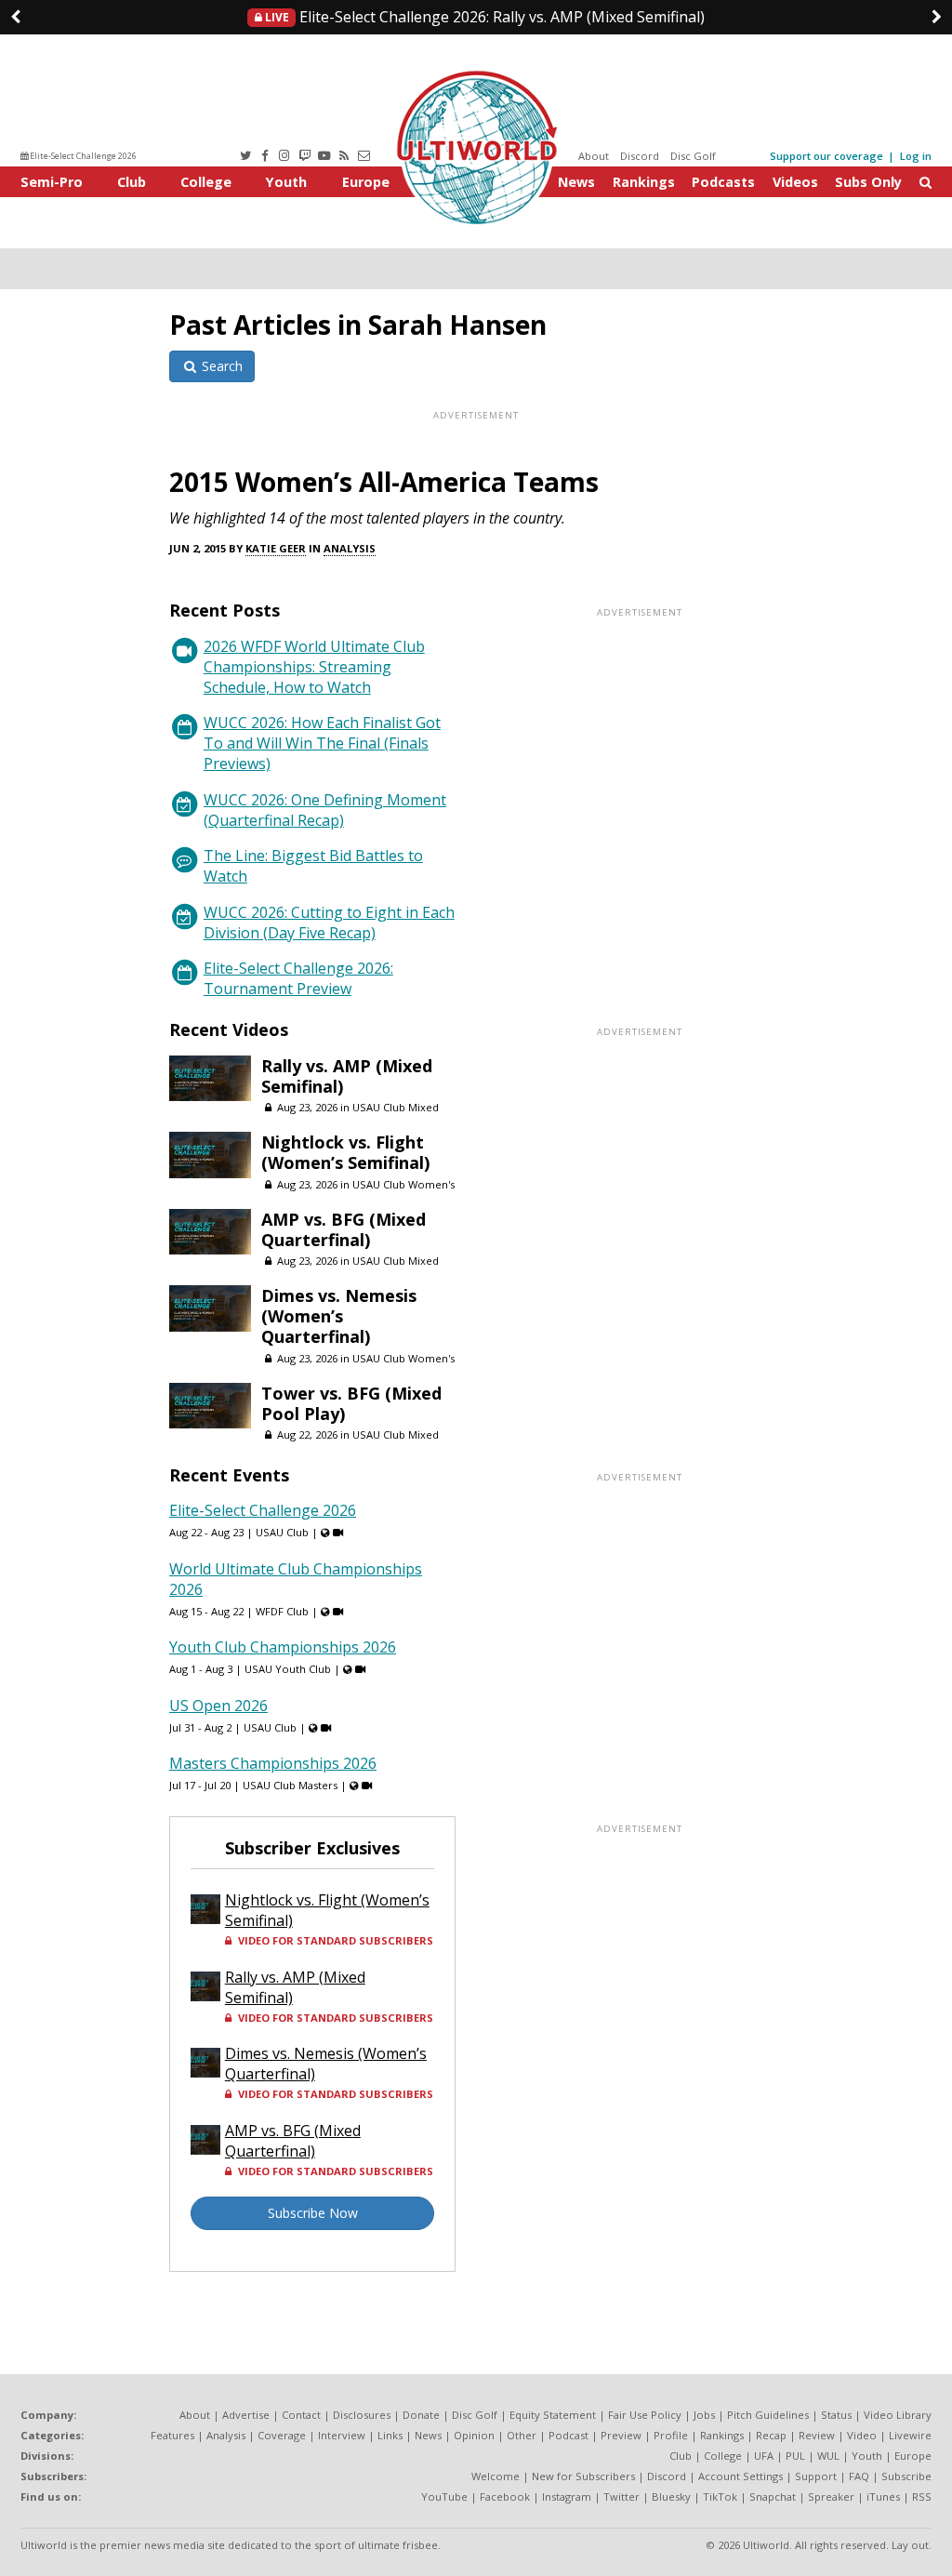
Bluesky (671, 2496)
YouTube (444, 2496)
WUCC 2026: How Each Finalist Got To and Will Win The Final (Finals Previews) (322, 743)
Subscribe (906, 2476)
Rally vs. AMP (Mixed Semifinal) (484, 17)
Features (172, 2435)
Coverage (282, 2435)
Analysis (350, 548)
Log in (916, 156)
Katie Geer (276, 548)
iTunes (883, 2496)
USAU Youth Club (288, 1669)
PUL (795, 2456)
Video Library (898, 2415)
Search (220, 366)
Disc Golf (693, 156)
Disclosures (362, 2415)
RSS (922, 2496)
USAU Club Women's (403, 1184)
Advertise (246, 2415)
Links (390, 2435)
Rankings (644, 182)
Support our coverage (826, 156)
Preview (621, 2435)
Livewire (910, 2435)
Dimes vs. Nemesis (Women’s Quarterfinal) (339, 1316)
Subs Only (868, 182)
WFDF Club (282, 1611)
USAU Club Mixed (396, 1107)
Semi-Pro (52, 182)
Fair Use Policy (645, 2415)
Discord (640, 156)
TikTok (720, 2496)
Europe (366, 182)
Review (817, 2435)
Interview (342, 2435)
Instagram (567, 2496)
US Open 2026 (218, 1706)
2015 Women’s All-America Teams (384, 482)
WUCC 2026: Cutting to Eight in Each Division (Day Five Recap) (329, 923)
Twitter (621, 2496)
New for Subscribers (583, 2476)
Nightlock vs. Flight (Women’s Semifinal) (345, 1152)
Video (862, 2435)
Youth (286, 182)
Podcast (569, 2435)
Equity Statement (553, 2415)
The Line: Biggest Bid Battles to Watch (313, 866)
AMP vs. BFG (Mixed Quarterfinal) (344, 1229)
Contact (301, 2415)
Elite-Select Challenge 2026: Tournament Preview (298, 978)
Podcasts (723, 182)
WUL (828, 2456)
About (594, 156)
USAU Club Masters (290, 1785)
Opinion (474, 2435)
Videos (795, 182)
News (576, 182)
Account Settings (740, 2476)
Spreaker (831, 2496)
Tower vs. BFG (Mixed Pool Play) (351, 1403)
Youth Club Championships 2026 (283, 1647)
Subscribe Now (313, 2213)
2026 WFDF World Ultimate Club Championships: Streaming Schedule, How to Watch (314, 667)
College (206, 182)
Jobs (704, 2415)
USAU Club (282, 1532)
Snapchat (773, 2496)
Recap (771, 2435)
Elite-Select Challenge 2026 (82, 156)
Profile (671, 2435)
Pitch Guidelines (768, 2415)
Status (836, 2415)
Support (816, 2476)
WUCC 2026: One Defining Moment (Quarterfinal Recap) (325, 810)
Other (522, 2435)
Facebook (505, 2496)
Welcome (496, 2476)
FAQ (859, 2476)
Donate (421, 2415)
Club (132, 182)
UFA (764, 2456)
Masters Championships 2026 (273, 1763)
